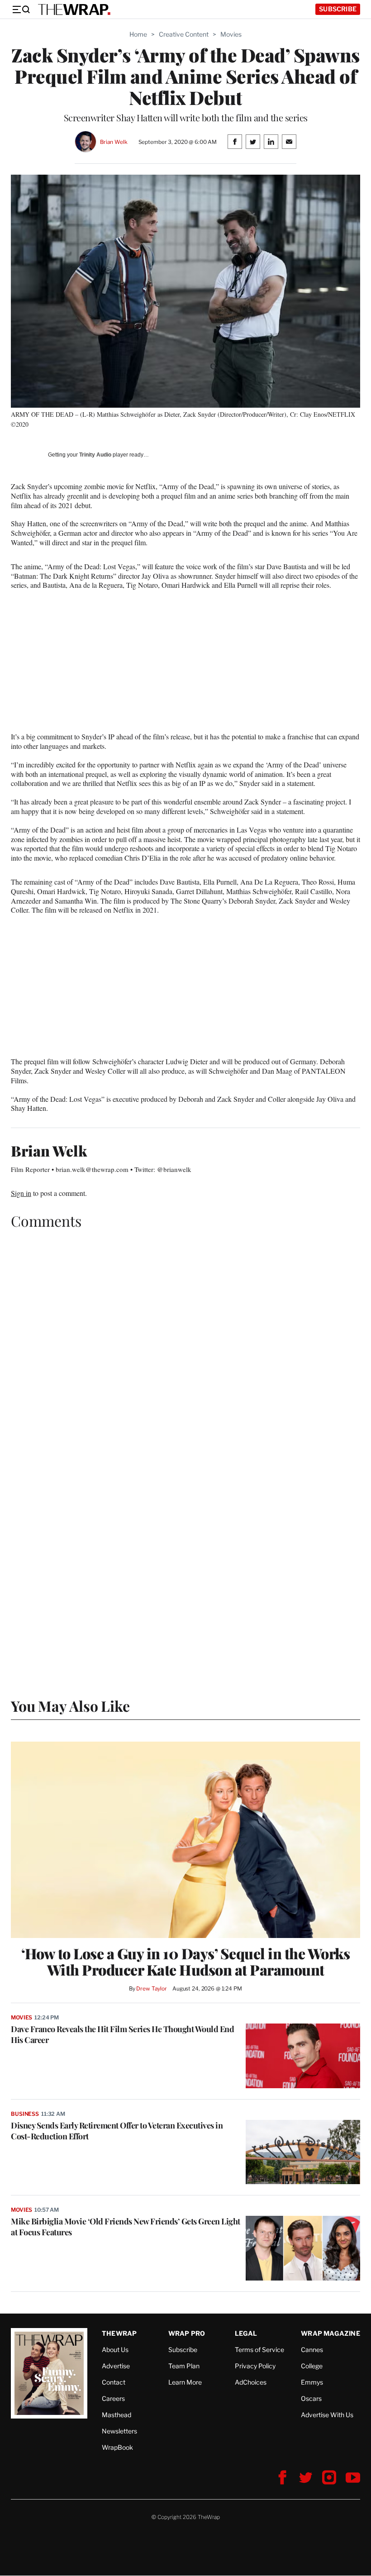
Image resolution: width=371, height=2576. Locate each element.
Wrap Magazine (331, 2333)
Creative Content (184, 34)
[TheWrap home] (74, 10)
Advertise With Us (327, 2415)
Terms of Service (259, 2350)
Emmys (312, 2382)
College (312, 2366)
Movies (231, 34)
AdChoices (251, 2382)
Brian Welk (114, 142)
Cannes (312, 2350)
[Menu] (21, 10)
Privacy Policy (255, 2366)
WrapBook (117, 2447)
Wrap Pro (187, 2333)
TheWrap (119, 2333)
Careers (113, 2398)
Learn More (185, 2382)
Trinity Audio (95, 455)
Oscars (311, 2398)
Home (138, 34)
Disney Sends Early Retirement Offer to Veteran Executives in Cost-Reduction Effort (117, 2131)
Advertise (116, 2366)
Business (25, 2114)
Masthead (117, 2415)
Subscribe (338, 9)
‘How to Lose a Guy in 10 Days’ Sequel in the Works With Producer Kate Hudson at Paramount (185, 1962)
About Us (115, 2350)
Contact (114, 2382)
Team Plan (184, 2366)
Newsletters (119, 2431)
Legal (246, 2333)
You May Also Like (70, 1706)
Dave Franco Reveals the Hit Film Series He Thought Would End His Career (122, 2034)
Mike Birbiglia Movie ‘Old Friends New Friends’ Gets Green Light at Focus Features (126, 2227)
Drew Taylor (152, 1988)
